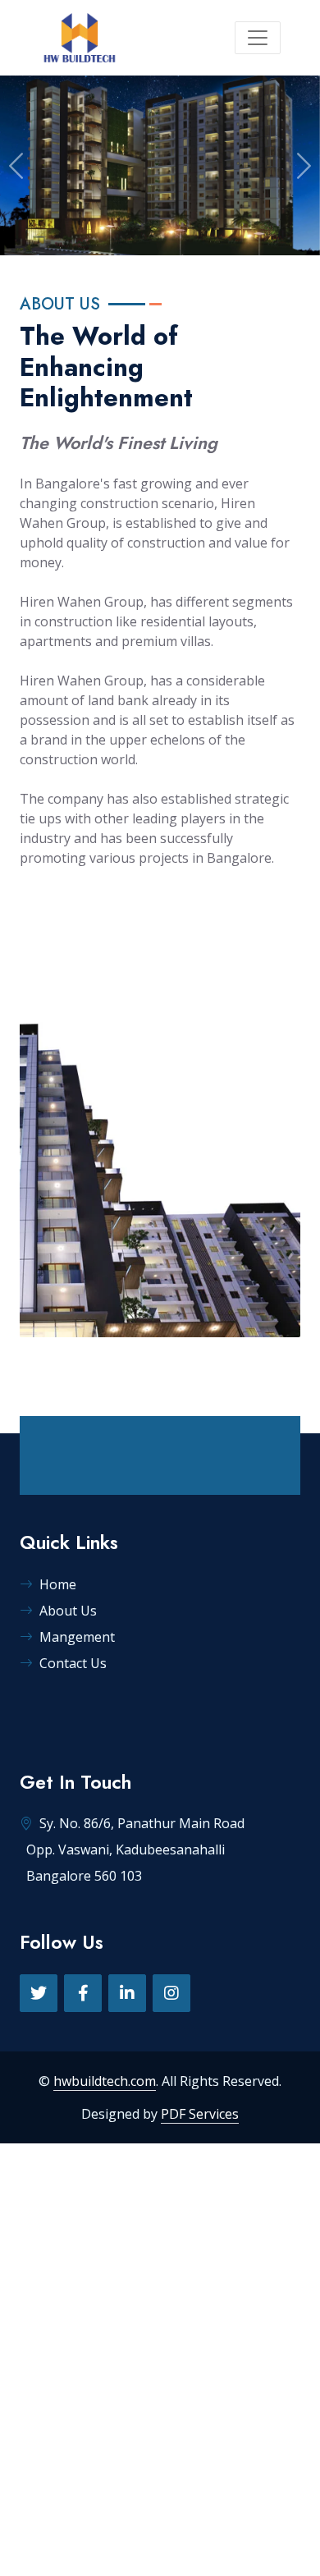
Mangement (77, 1637)
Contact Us (73, 1663)
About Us (68, 1611)
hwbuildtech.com (105, 2081)
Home (58, 1584)
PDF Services (200, 2114)
